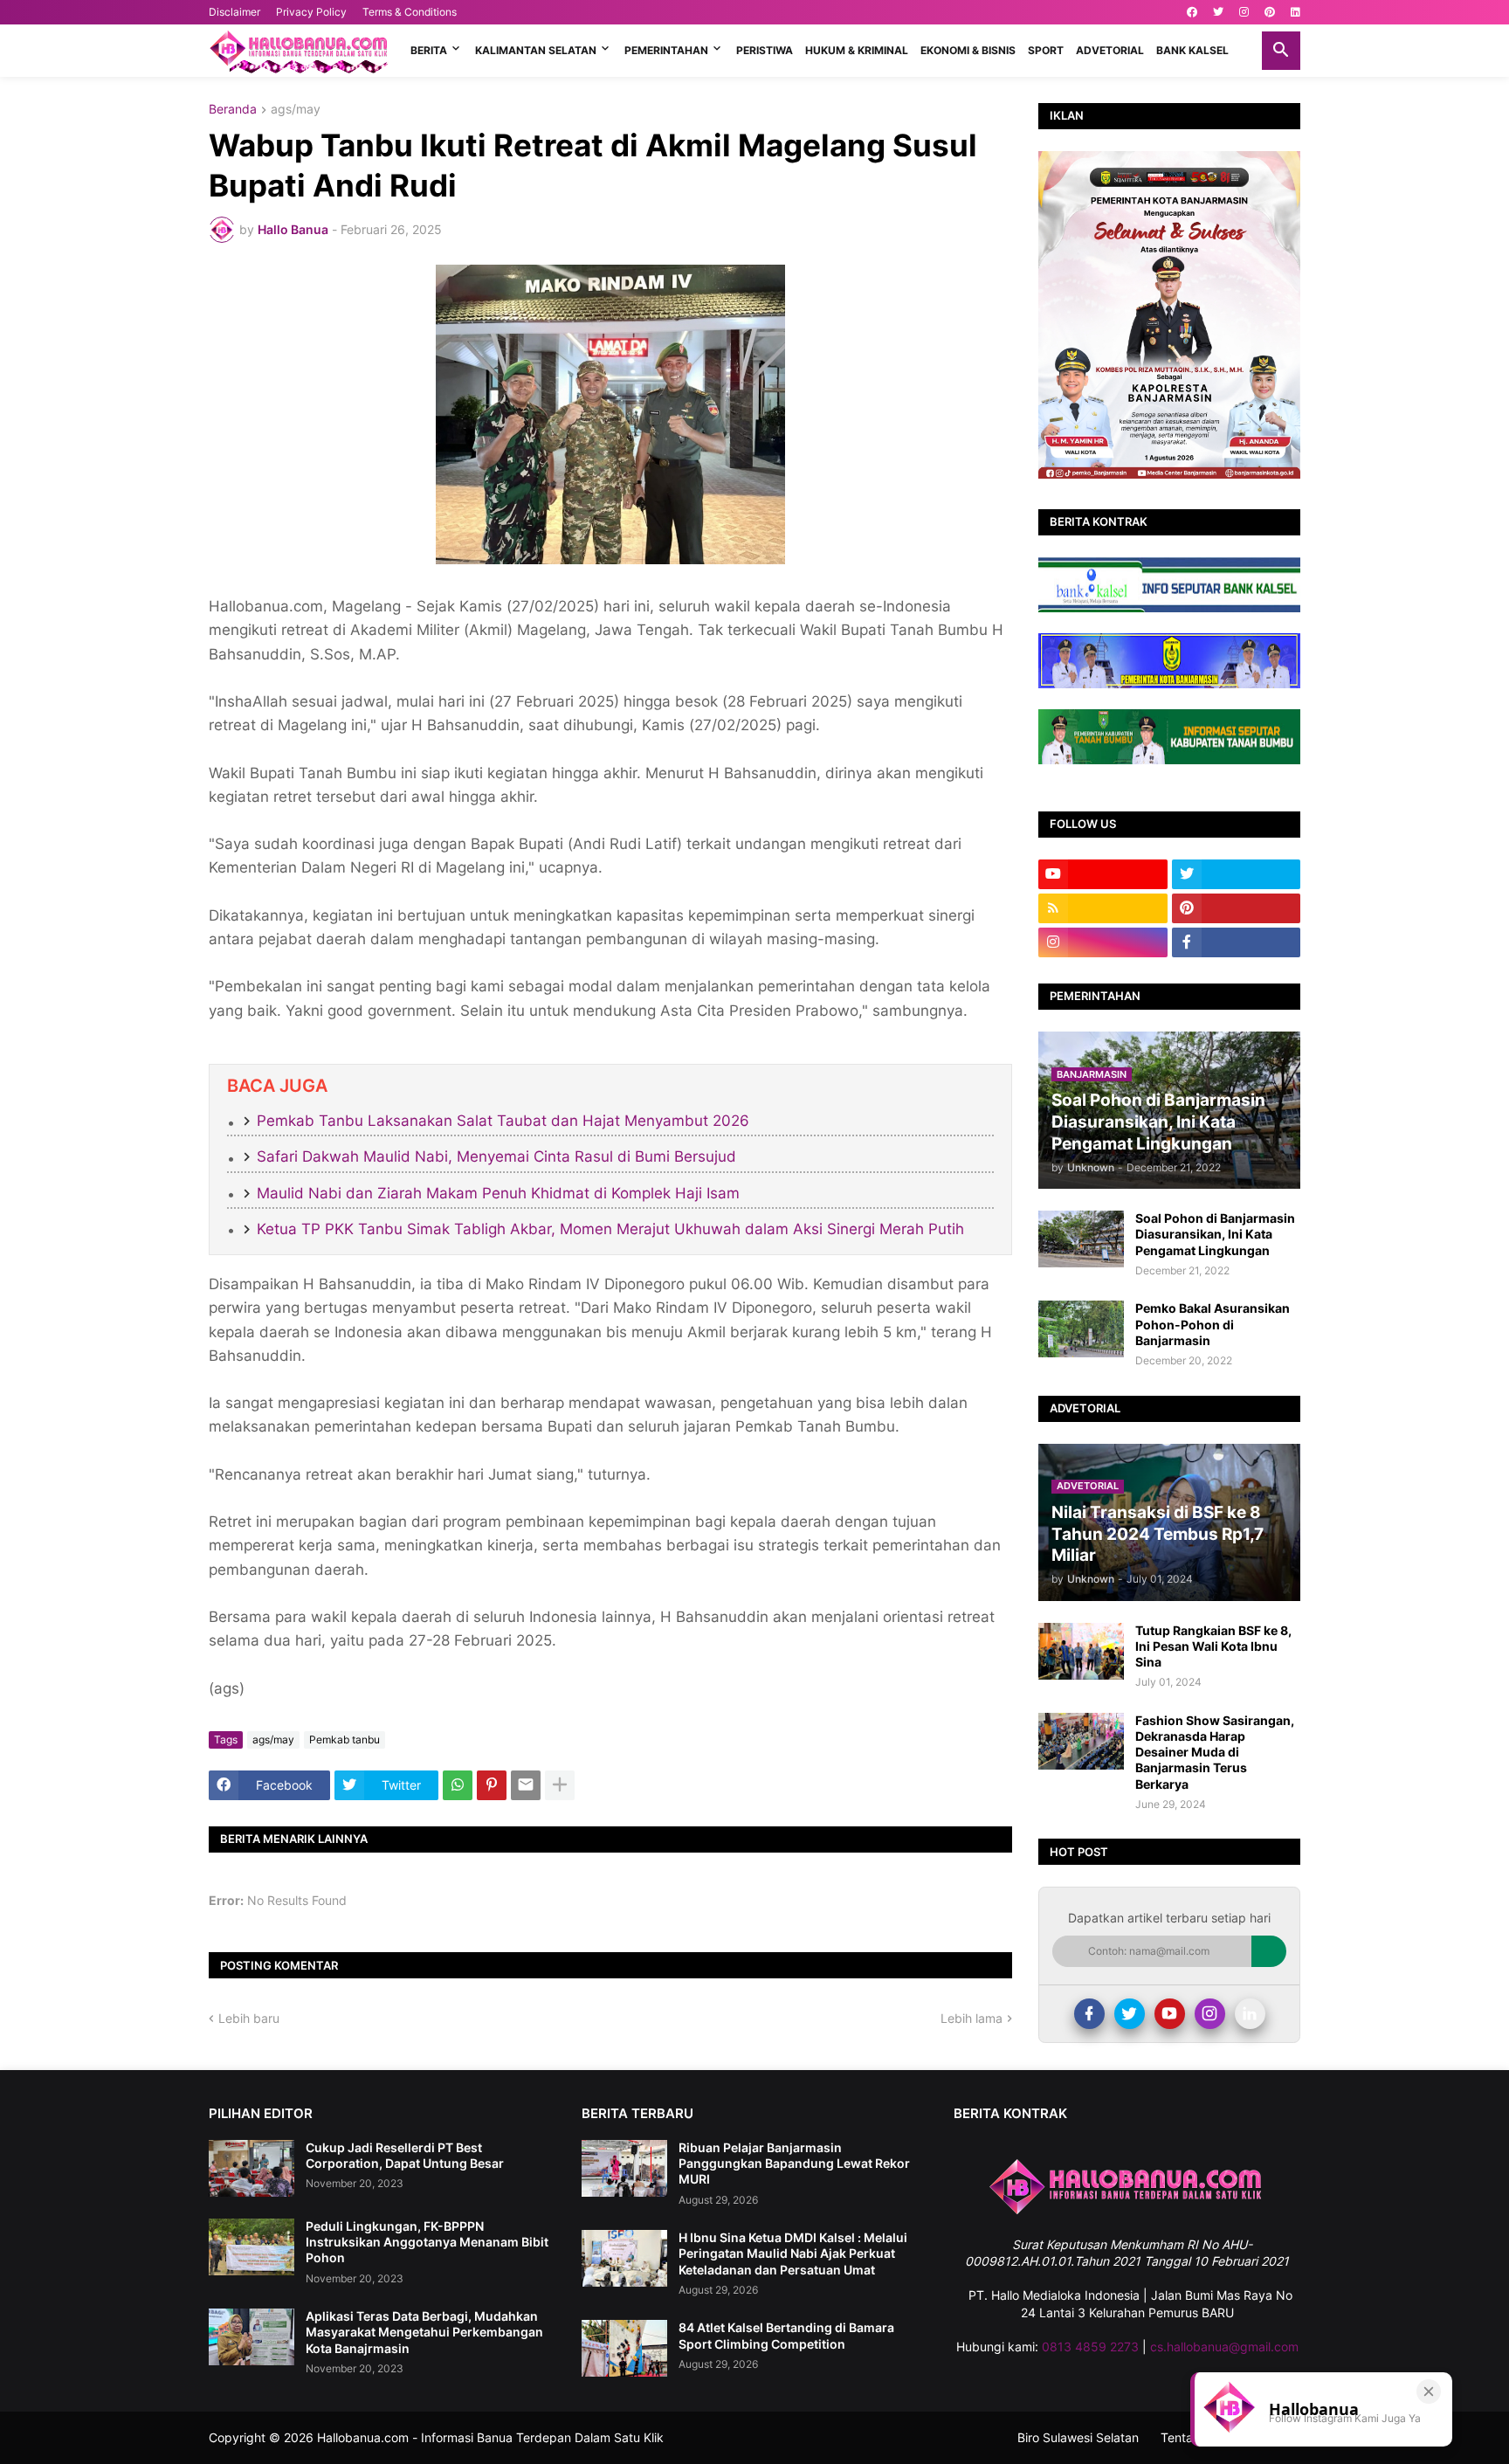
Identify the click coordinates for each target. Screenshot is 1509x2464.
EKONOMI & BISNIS (968, 50)
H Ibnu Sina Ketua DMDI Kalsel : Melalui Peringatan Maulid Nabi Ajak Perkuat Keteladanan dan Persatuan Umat (793, 2253)
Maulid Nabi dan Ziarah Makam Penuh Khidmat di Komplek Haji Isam (498, 1193)
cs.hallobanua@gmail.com (1224, 2347)
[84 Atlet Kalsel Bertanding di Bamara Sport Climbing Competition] (624, 2348)
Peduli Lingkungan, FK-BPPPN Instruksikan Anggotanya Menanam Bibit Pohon (427, 2242)
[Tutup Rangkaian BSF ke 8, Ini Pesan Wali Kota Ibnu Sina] (1081, 1651)
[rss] (1103, 908)
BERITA (429, 50)
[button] (1281, 51)
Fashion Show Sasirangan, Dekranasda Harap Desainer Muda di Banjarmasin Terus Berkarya (1215, 1752)
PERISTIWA (765, 50)
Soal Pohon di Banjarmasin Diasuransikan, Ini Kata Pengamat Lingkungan (1215, 1234)
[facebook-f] (1237, 942)
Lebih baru (249, 2018)
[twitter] (1218, 12)
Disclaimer (234, 12)
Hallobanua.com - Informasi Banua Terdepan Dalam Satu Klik (490, 2437)
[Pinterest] (492, 1785)
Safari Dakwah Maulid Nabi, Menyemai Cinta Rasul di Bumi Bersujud (496, 1156)
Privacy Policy (311, 12)
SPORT (1046, 50)
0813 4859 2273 (1090, 2347)
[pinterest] (1270, 12)
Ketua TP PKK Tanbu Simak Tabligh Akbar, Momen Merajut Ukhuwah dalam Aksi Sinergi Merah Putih (610, 1229)
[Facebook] (1089, 2014)
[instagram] (1244, 12)
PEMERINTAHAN (666, 50)
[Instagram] (1210, 2014)
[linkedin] (1295, 12)
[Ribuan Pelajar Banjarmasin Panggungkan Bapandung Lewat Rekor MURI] (624, 2168)
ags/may (296, 110)
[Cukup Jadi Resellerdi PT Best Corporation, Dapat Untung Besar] (251, 2168)
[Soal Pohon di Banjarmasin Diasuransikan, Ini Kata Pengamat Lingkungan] (1081, 1239)
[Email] (526, 1785)
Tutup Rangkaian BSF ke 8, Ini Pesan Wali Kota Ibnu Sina (1213, 1646)
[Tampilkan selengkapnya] (560, 1785)
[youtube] (1103, 874)
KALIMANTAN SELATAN (536, 50)
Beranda (233, 110)
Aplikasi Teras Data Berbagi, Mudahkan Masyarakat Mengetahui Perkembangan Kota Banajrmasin (424, 2332)
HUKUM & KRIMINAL (857, 50)
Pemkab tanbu (345, 1739)
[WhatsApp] (458, 1785)
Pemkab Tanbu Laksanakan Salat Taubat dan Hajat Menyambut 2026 (503, 1121)
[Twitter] (1130, 2014)
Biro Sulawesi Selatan (1078, 2437)
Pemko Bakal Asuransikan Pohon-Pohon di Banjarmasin (1213, 1324)
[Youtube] (1170, 2014)
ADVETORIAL (1110, 50)
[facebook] (1192, 12)
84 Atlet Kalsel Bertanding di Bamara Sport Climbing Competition (786, 2335)
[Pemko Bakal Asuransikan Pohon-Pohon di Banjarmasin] (1081, 1329)
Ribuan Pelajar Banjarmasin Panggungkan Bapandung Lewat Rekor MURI (794, 2163)
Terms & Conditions (410, 12)
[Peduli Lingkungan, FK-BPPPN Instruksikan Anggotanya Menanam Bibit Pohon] (251, 2247)
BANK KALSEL (1192, 50)
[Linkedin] (1250, 2014)
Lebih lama (972, 2018)
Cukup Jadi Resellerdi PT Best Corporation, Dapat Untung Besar (405, 2155)
